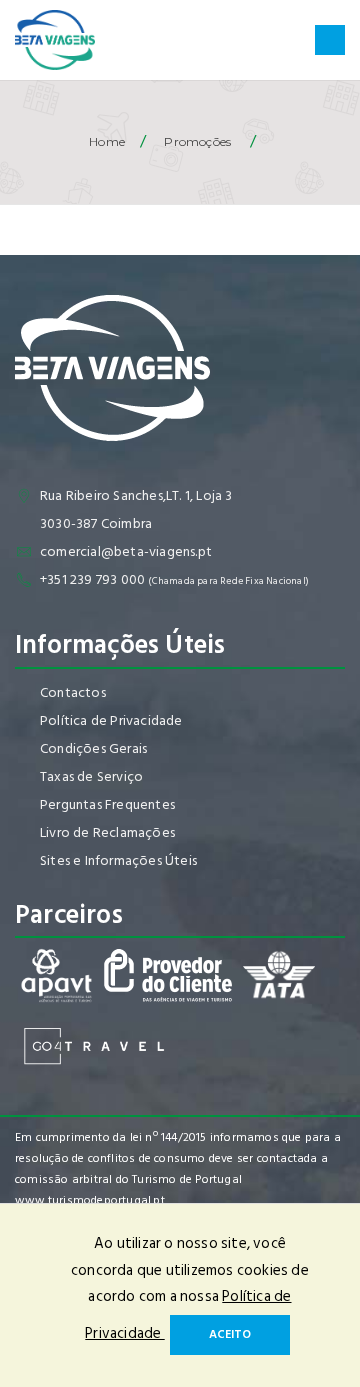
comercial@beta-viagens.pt (126, 551)
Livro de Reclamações (107, 832)
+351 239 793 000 (92, 579)
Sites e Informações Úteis (118, 860)
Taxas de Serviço (91, 776)
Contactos (73, 692)
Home (107, 141)
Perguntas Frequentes (107, 804)
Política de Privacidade (111, 720)
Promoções (197, 141)
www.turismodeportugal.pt (90, 1200)
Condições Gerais (93, 748)
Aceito (230, 1334)
